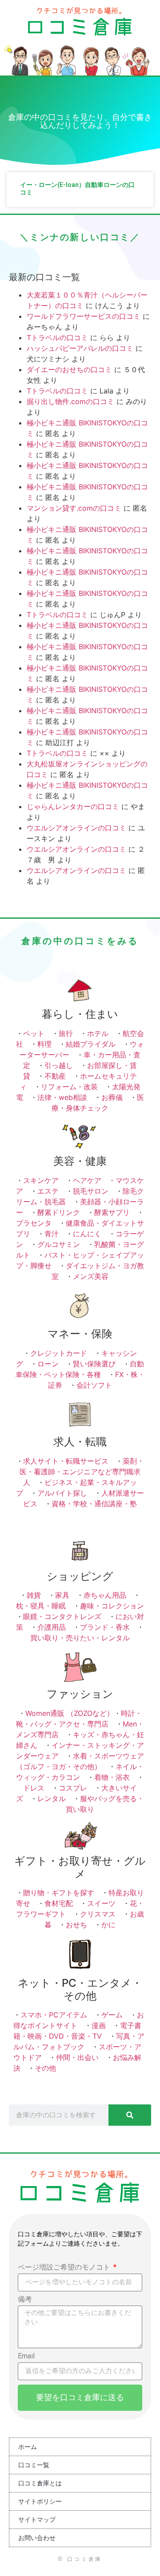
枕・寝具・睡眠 (41, 1606)
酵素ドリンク (59, 1212)
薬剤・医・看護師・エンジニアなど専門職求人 (82, 1472)
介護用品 (52, 1627)
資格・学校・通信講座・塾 (94, 1504)
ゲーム (112, 2015)
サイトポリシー (40, 2501)
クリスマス (98, 1914)
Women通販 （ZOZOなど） (70, 1713)
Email (26, 2356)
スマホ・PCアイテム (54, 2015)
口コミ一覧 (34, 2465)
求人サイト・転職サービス (66, 1461)
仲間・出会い (77, 2057)
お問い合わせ (37, 2538)
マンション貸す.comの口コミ (74, 508)
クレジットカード (59, 1353)
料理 (44, 1044)
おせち (76, 1925)
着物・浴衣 (112, 1777)
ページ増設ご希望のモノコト (65, 2268)
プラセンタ (34, 1223)
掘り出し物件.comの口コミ (70, 401)
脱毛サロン (91, 1191)
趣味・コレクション (112, 1606)
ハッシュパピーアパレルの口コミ (80, 348)
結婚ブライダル (91, 1044)
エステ (48, 1191)
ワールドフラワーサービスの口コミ (84, 316)
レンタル (52, 1798)
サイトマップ (37, 2520)
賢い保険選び (94, 1364)
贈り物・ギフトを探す (59, 1893)
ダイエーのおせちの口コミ (69, 369)
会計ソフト (94, 1385)
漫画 (99, 2025)
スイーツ (101, 1903)
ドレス (34, 1788)
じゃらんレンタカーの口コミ (73, 806)
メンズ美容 (91, 1276)
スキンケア (41, 1180)
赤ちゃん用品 (105, 1595)
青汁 (52, 1234)
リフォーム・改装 (69, 1087)
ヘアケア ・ (94, 1180)
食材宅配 (59, 1903)
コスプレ (73, 1788)
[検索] (130, 2115)
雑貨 (34, 1595)
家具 (62, 1595)
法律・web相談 (62, 1097)
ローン (48, 1364)
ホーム (28, 2447)
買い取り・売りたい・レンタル (80, 1638)
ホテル (98, 1033)
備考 (25, 2300)
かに (108, 1925)
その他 (45, 2068)
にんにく (87, 1234)
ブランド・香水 (105, 1627)
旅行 (66, 1033)
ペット (34, 1033)
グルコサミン (59, 1244)
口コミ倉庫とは (40, 2483)
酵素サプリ (112, 1212)
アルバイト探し (62, 1493)
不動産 (55, 1076)
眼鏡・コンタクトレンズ (62, 1616)
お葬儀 (112, 1097)
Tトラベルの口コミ (57, 337)
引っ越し (59, 1065)
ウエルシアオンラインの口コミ (76, 828)
